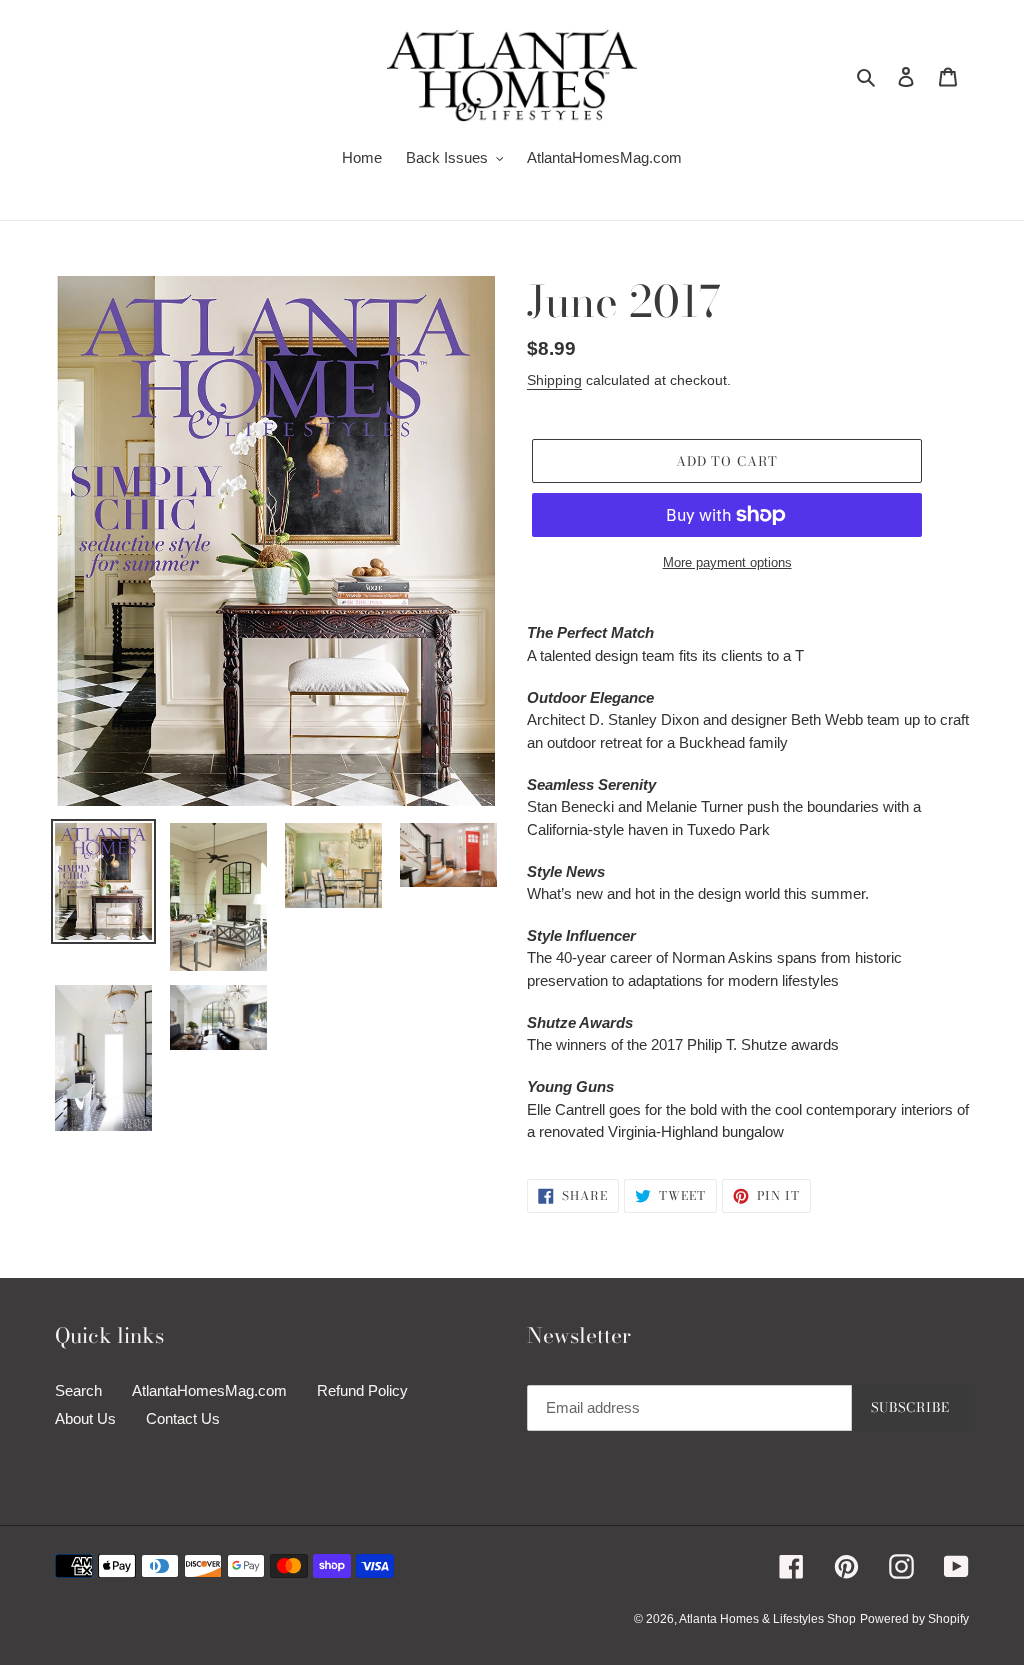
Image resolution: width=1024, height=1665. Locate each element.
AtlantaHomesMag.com (209, 1390)
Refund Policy (362, 1390)
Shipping (554, 380)
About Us (85, 1418)
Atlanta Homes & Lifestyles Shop (767, 1619)
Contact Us (183, 1418)
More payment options (727, 562)
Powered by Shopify (914, 1619)
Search (78, 1390)
